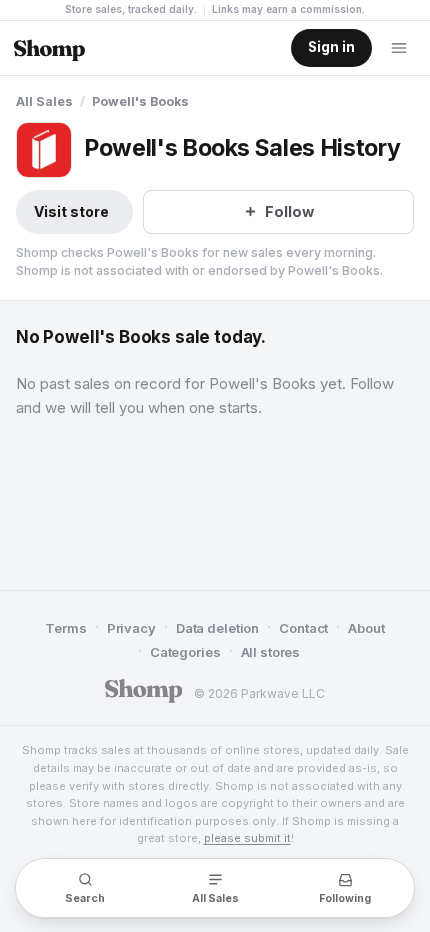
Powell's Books (140, 101)
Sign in (331, 47)
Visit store (71, 211)
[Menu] (399, 48)
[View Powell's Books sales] (44, 150)
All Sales (44, 101)
